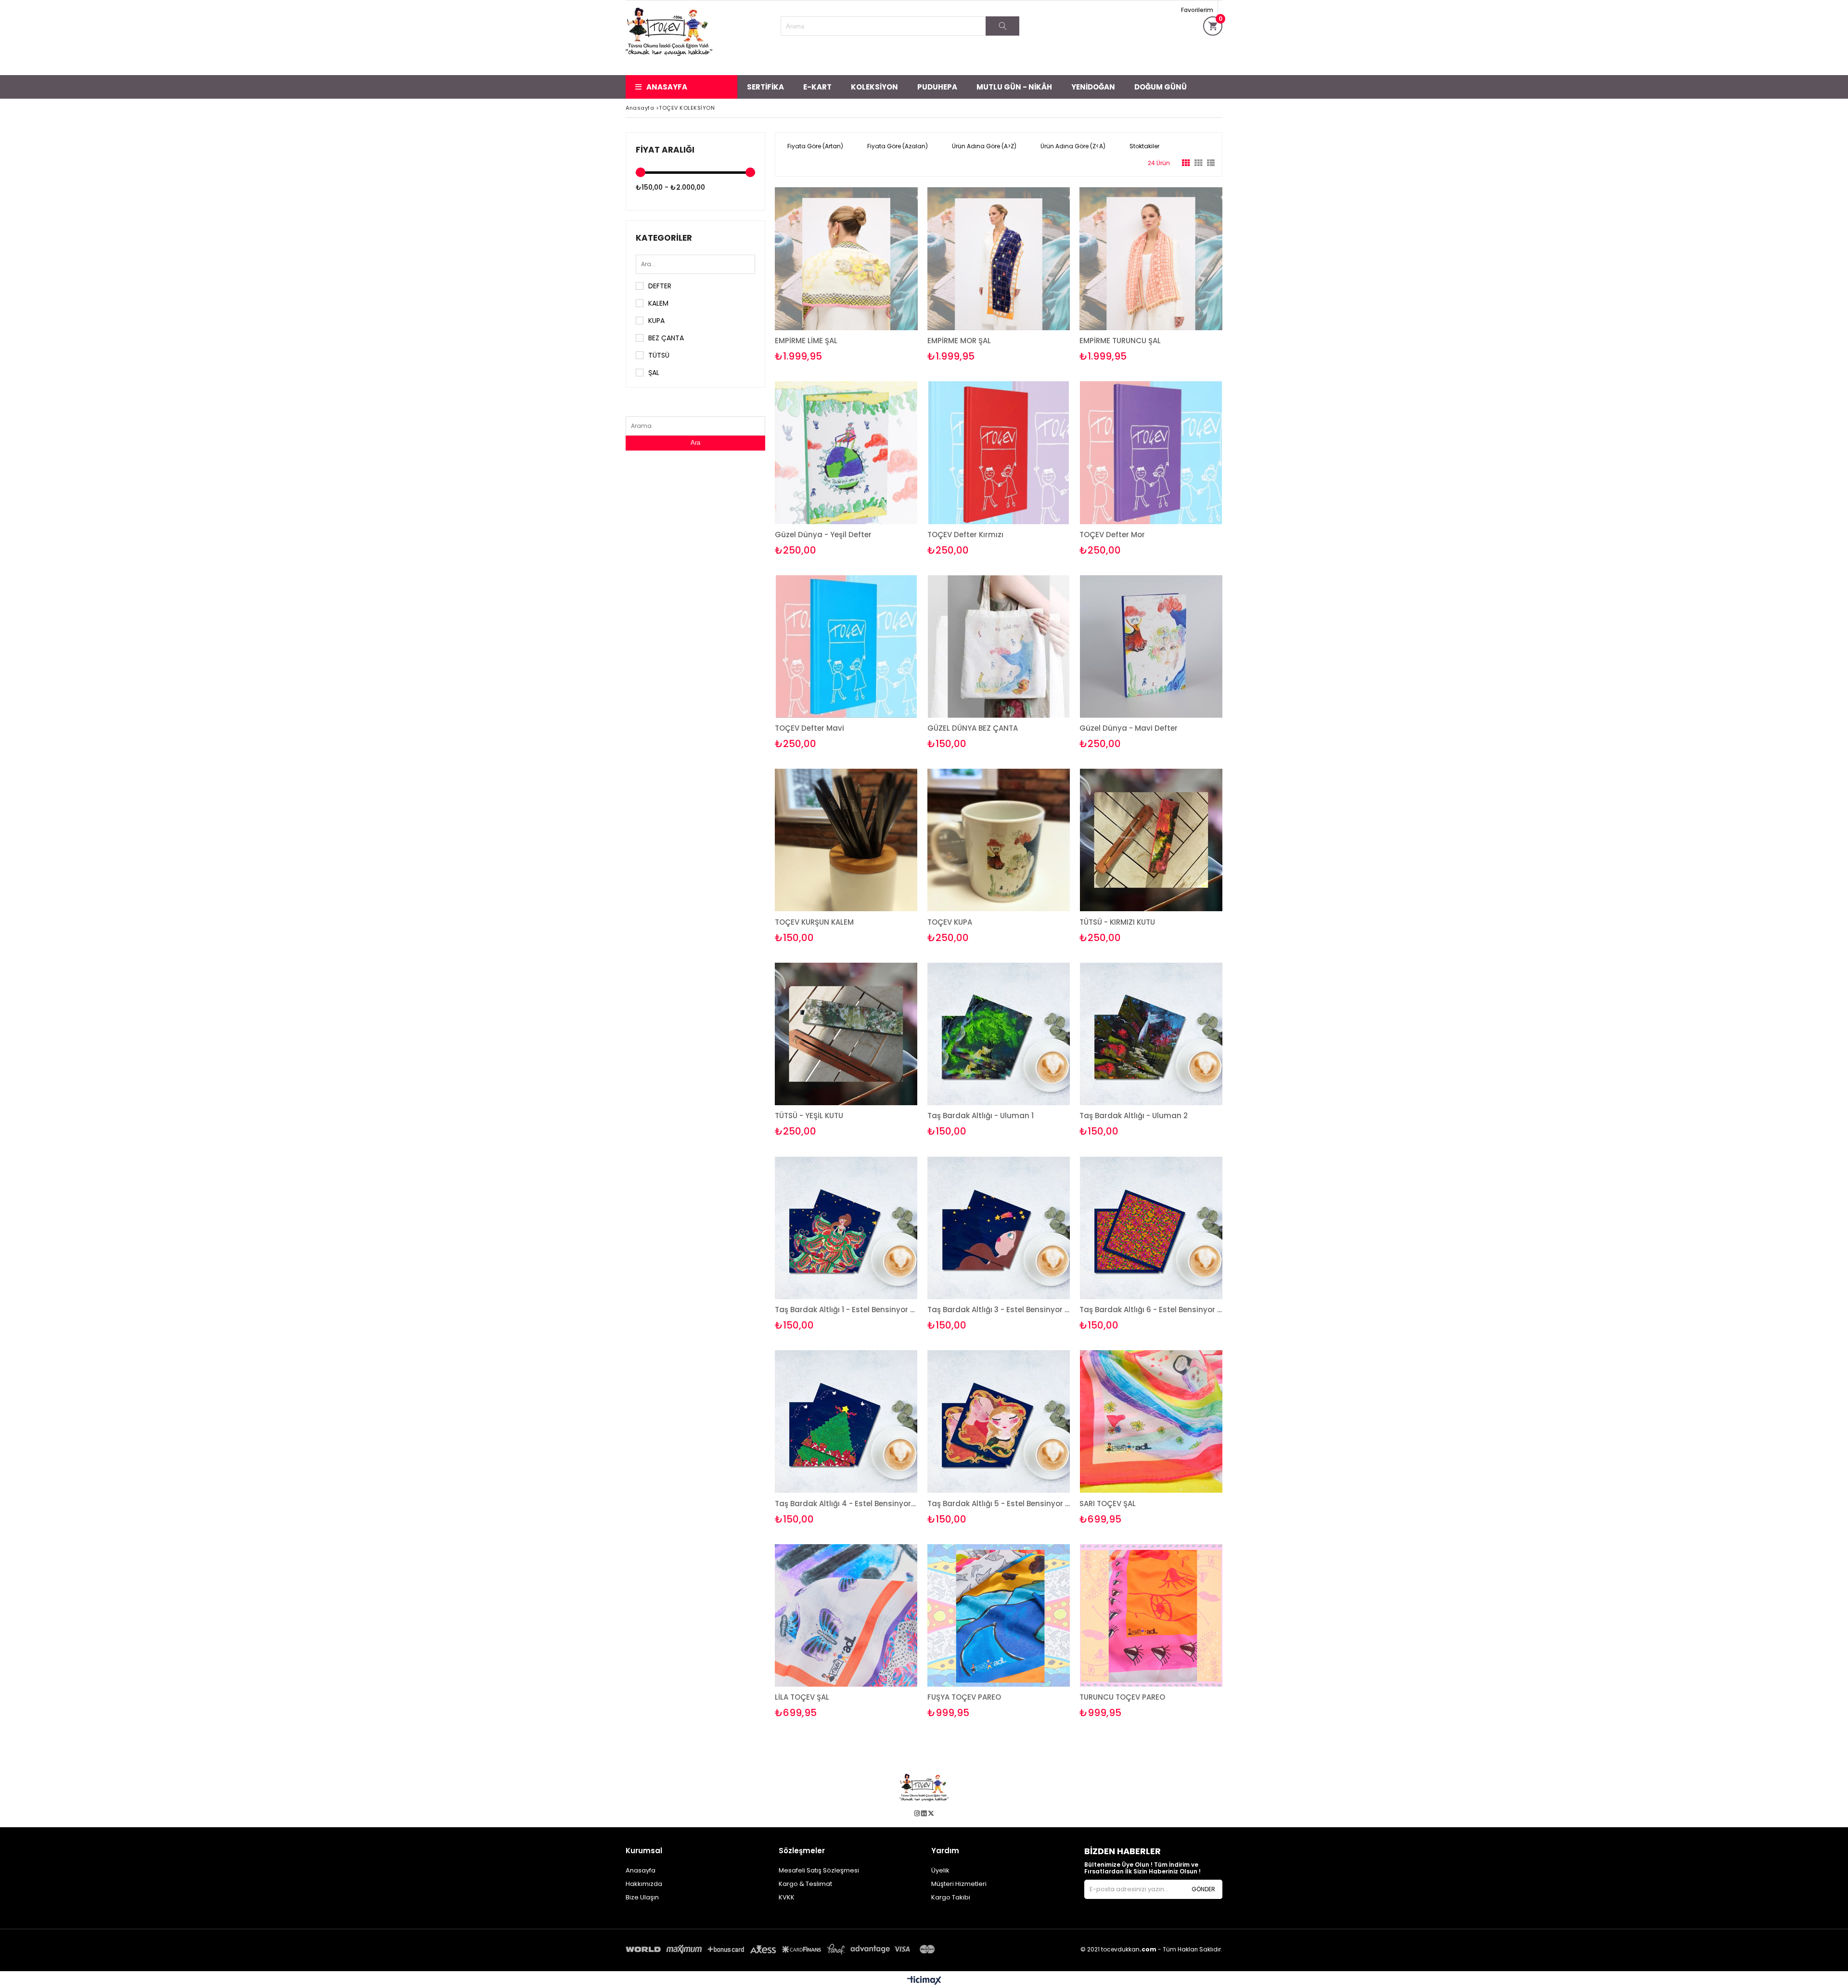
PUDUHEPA (937, 87)
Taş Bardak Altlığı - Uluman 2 (1134, 1116)
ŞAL (654, 373)
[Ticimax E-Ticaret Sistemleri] (924, 1981)
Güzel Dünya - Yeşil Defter (823, 535)
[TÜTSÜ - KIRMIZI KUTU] (1151, 840)
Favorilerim (1197, 10)
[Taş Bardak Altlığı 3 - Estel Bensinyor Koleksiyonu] (999, 1228)
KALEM (658, 303)
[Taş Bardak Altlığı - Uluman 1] (999, 1034)
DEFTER (660, 286)
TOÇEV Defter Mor (1112, 535)
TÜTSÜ (659, 355)
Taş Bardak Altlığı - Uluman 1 (981, 1116)
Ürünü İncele (880, 275)
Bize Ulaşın (642, 1897)
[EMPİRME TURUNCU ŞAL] (1151, 259)
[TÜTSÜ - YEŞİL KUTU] (846, 1034)
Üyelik (940, 1870)
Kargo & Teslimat (805, 1884)
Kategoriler (664, 238)
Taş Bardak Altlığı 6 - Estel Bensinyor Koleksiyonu (1151, 1310)
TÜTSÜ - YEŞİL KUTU (809, 1116)
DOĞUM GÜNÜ (1161, 87)
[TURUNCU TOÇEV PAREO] (1151, 1616)
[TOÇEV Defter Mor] (1151, 453)
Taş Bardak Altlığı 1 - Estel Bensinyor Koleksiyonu (846, 1310)
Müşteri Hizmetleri (959, 1884)
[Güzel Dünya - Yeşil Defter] (846, 453)
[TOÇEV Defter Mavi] (846, 647)
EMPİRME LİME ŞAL (806, 341)
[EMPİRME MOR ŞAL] (999, 259)
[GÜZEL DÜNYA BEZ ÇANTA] (999, 647)
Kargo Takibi (951, 1897)
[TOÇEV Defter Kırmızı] (999, 453)
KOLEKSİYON (874, 87)
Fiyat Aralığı (665, 150)
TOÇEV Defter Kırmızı (965, 535)
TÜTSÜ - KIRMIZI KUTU (1117, 922)
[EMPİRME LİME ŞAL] (846, 259)
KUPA (656, 321)
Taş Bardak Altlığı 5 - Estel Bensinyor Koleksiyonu (999, 1504)
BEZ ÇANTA (666, 338)
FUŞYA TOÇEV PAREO (964, 1697)
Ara (695, 443)
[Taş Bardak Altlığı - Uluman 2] (1151, 1034)
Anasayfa (667, 87)
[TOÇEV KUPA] (999, 840)
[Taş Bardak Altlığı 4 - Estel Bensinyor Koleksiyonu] (846, 1422)
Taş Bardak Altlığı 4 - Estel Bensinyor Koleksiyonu (846, 1504)
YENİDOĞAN (1093, 87)
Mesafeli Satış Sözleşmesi (819, 1870)
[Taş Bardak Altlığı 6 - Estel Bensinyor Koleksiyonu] (1151, 1228)
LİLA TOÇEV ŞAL (802, 1697)
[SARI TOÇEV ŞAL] (1151, 1422)
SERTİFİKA (765, 87)
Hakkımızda (644, 1884)
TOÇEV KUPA (950, 922)
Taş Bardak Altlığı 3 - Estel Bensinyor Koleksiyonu (999, 1310)
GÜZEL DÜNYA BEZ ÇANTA (973, 728)
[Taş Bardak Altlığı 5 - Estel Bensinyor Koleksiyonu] (999, 1422)
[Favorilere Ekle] (846, 275)
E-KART (817, 87)
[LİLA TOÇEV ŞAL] (846, 1616)
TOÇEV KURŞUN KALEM (814, 922)
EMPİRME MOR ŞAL (959, 341)
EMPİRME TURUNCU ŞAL (1120, 341)
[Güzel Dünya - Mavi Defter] (1151, 647)
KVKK (787, 1897)
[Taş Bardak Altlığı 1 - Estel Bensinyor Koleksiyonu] (846, 1228)
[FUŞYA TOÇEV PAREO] (999, 1616)
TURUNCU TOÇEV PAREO (1122, 1697)
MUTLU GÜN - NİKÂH (1014, 87)
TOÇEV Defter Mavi (809, 728)
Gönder (1203, 1889)
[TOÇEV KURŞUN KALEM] (846, 840)
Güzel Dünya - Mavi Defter (1129, 728)
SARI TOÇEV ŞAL (1108, 1504)
